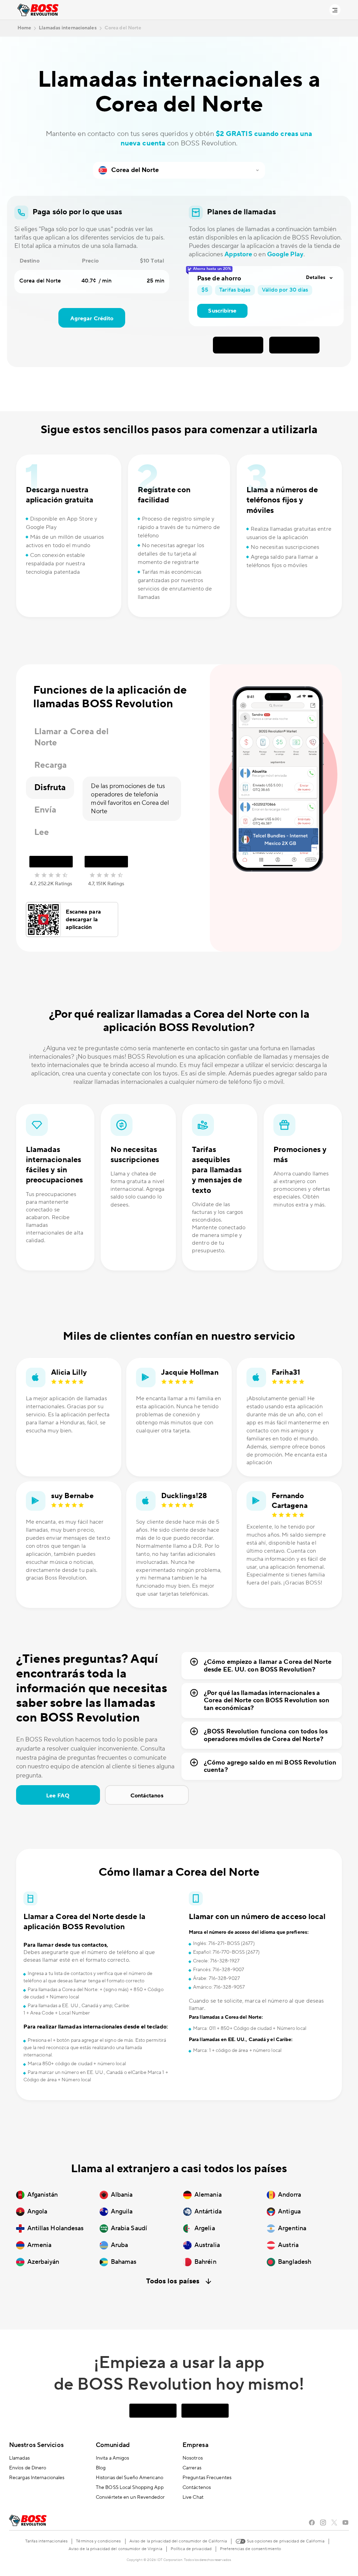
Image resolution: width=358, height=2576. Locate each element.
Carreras (192, 2468)
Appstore (238, 254)
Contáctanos (147, 1796)
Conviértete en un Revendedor (130, 2497)
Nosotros (193, 2458)
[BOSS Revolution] (38, 10)
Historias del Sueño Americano (130, 2478)
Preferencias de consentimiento (250, 2549)
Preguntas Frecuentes (207, 2478)
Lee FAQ (58, 1796)
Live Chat (193, 2497)
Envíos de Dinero (28, 2468)
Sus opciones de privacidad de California (285, 2541)
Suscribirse (222, 311)
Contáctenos (197, 2488)
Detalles (316, 278)
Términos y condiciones (98, 2541)
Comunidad (113, 2445)
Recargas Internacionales (37, 2478)
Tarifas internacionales (46, 2541)
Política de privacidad (191, 2549)
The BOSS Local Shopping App (130, 2488)
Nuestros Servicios (36, 2445)
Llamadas (19, 2458)
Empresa (195, 2445)
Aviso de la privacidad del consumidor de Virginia (115, 2549)
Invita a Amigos (113, 2458)
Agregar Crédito (92, 319)
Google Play (285, 254)
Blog (101, 2468)
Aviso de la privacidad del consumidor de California (178, 2541)
